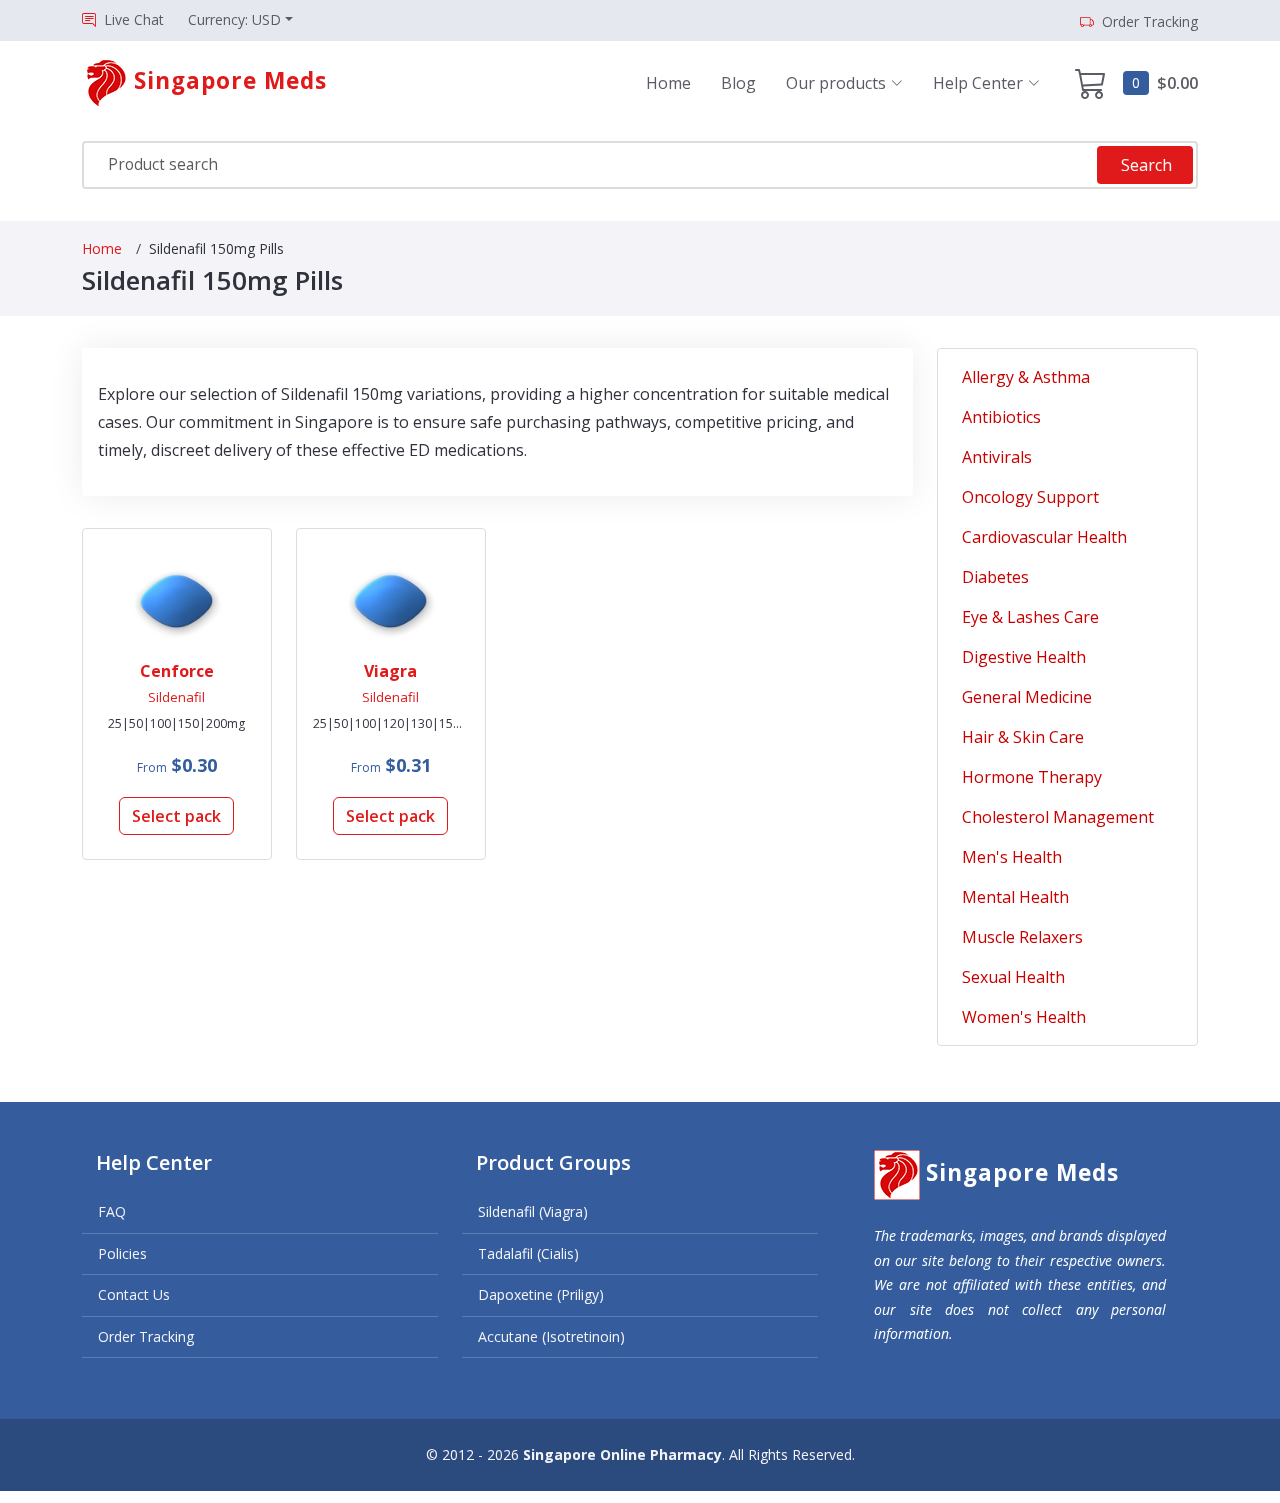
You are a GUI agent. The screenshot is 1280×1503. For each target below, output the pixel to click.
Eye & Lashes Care (1030, 617)
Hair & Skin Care (1023, 737)
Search (1146, 165)
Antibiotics (1001, 417)
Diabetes (995, 577)
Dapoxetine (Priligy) (541, 1294)
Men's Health (1012, 857)
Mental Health (1015, 897)
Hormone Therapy (1032, 777)
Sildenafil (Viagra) (533, 1211)
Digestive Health (1024, 657)
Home (668, 83)
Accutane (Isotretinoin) (551, 1336)
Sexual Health (1013, 977)
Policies (122, 1253)
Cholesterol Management (1058, 817)
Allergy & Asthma (1026, 377)
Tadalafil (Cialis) (528, 1253)
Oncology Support (1030, 497)
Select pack (176, 816)
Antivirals (997, 457)
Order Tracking (146, 1336)
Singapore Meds (1022, 1172)
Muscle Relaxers (1022, 937)
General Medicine (1027, 697)
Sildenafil (176, 697)
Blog (738, 83)
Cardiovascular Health (1044, 537)
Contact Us (134, 1294)
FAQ (112, 1211)
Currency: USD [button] (234, 19)
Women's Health (1024, 1017)
